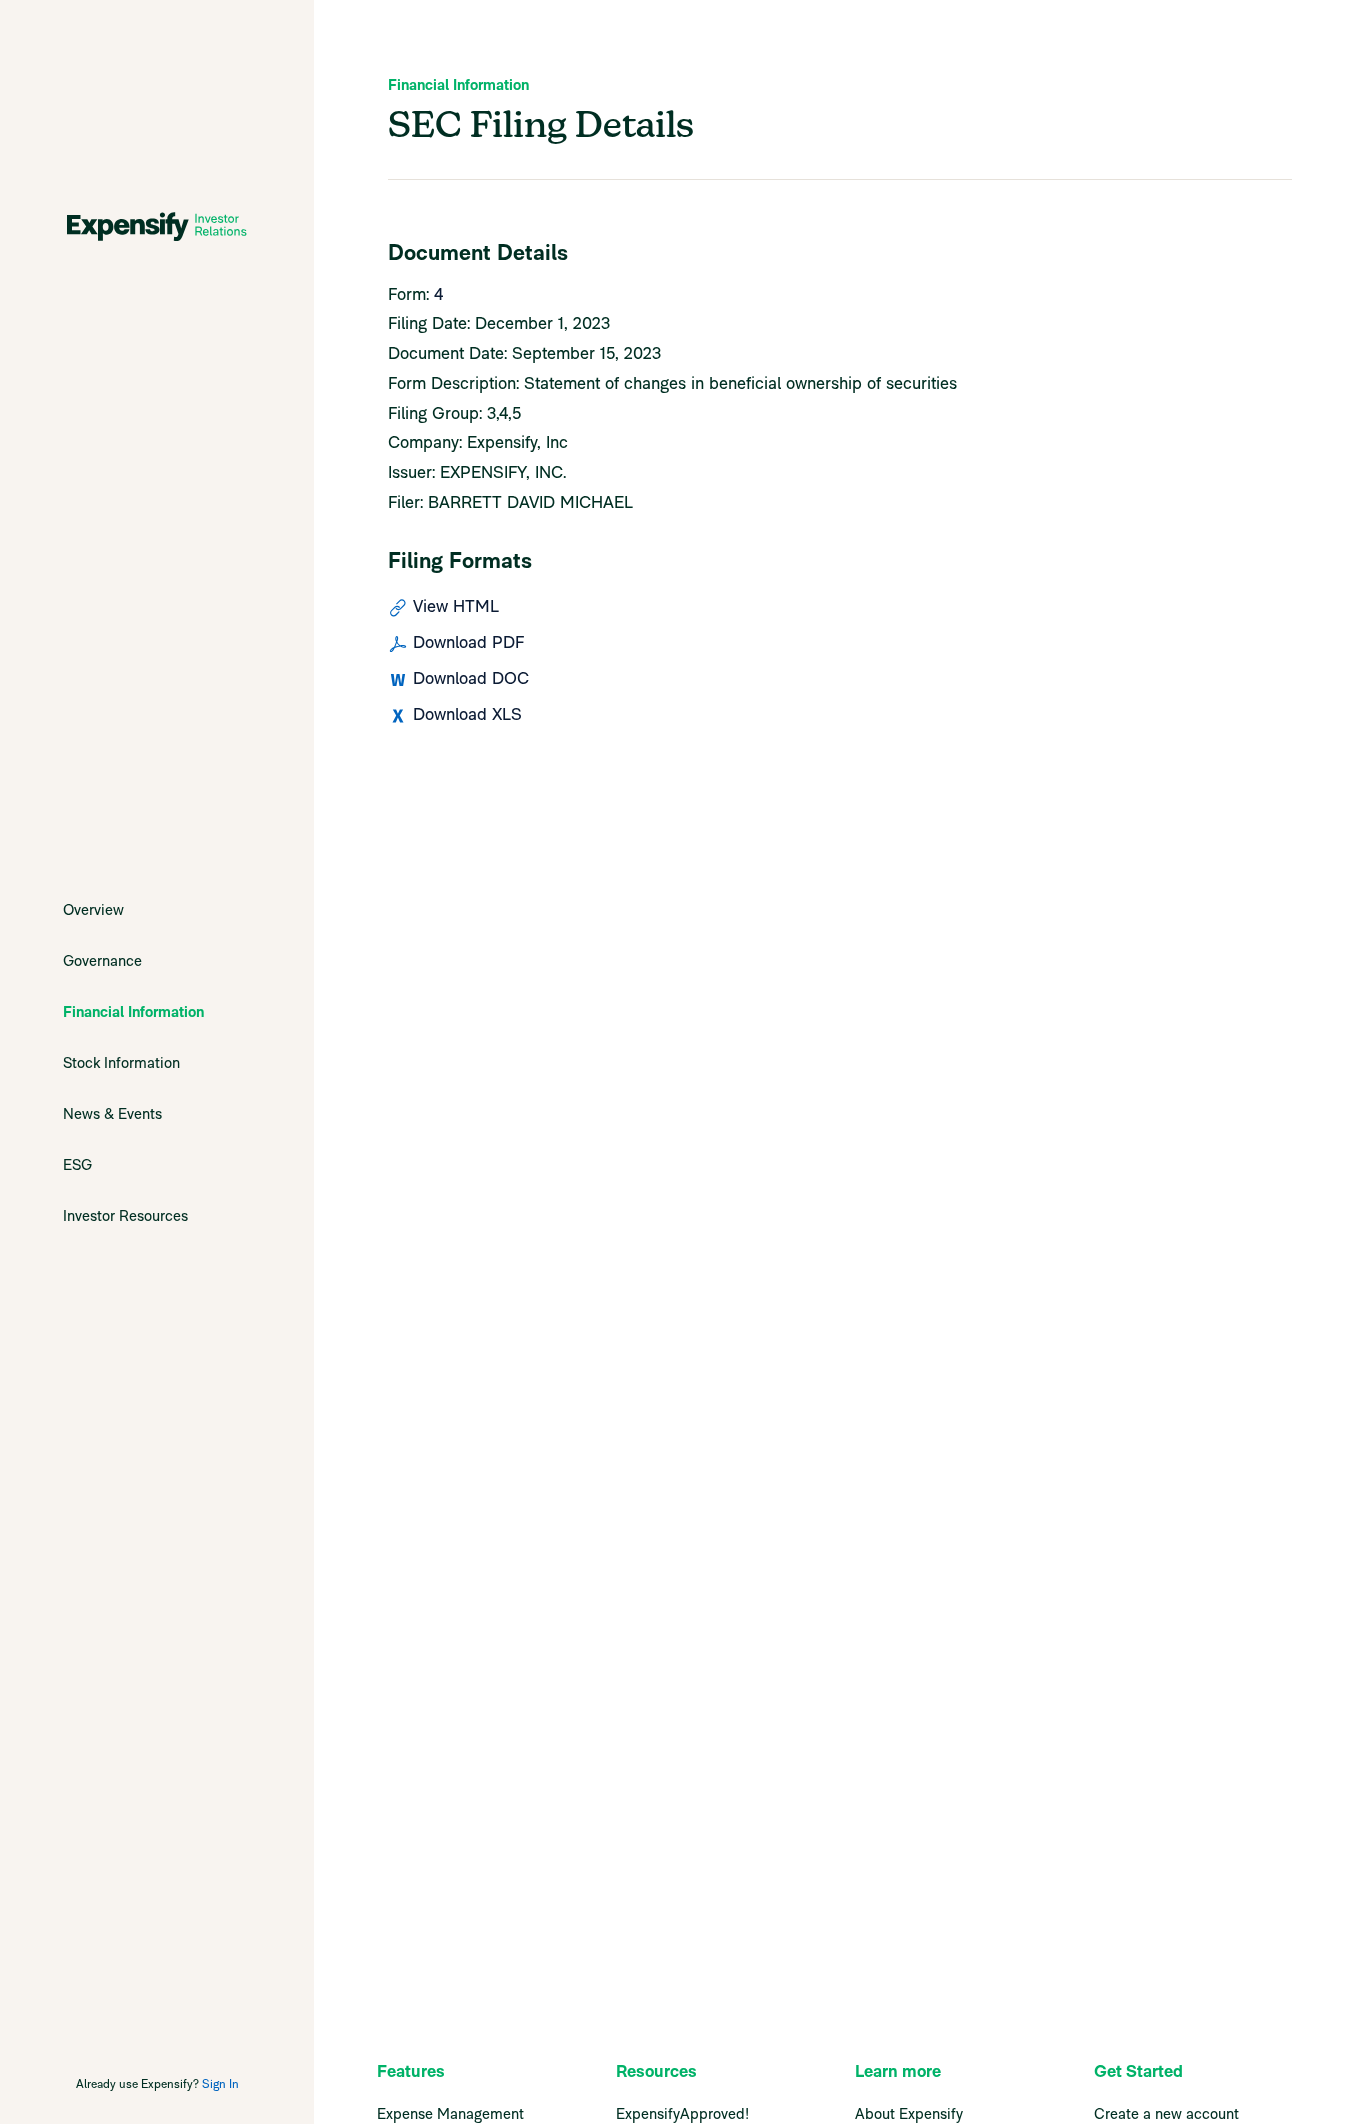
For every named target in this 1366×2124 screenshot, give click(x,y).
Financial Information (133, 1011)
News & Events (112, 1113)
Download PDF (468, 642)
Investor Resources (125, 1215)
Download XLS (467, 714)
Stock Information (121, 1062)
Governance (102, 960)
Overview (93, 909)
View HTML (456, 606)
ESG (77, 1164)
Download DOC (471, 678)
